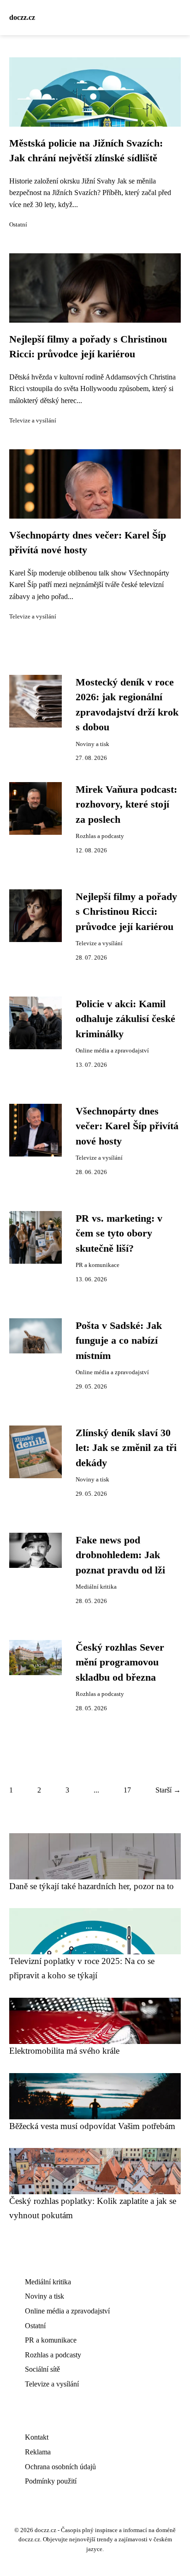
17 (127, 1790)
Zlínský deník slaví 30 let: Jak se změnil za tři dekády (126, 1448)
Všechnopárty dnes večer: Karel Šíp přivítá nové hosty (127, 1126)
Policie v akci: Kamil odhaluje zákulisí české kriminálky (125, 1019)
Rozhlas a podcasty (100, 836)
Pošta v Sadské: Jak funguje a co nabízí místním (119, 1341)
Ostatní (18, 225)
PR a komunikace (98, 1265)
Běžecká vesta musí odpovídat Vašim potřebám (92, 2126)
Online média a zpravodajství (112, 1051)
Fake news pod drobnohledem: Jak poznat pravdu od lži (120, 1555)
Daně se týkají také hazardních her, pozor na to (92, 1886)
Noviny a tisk (92, 744)
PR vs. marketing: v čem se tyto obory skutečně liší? (119, 1233)
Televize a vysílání (33, 421)
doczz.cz (22, 17)
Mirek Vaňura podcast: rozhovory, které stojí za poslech (126, 805)
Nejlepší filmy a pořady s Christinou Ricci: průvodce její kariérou (126, 912)
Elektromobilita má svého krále (64, 2051)
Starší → (168, 1790)
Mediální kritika (96, 1587)
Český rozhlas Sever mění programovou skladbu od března (120, 1662)
